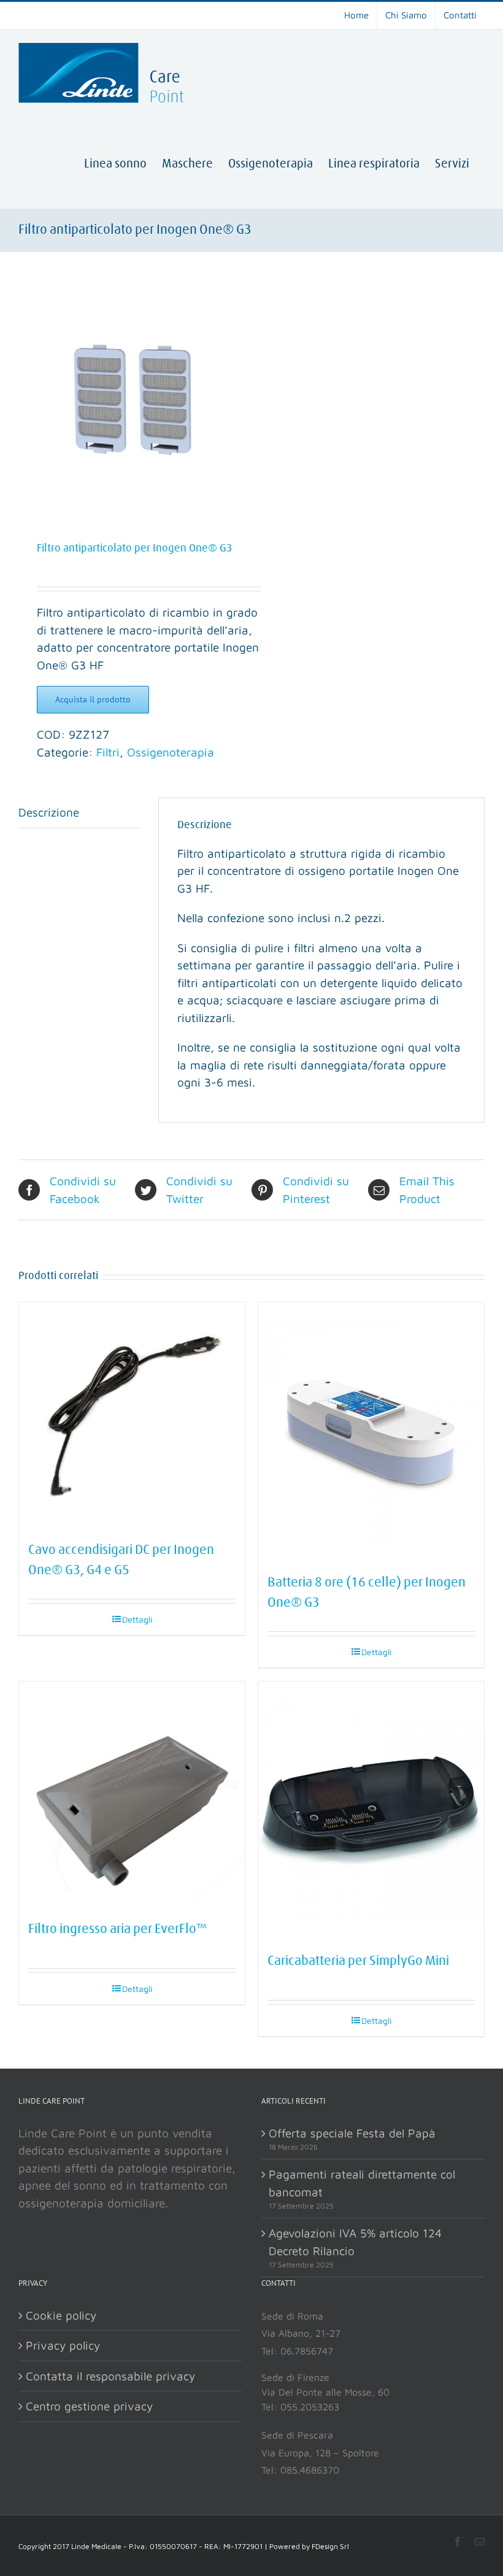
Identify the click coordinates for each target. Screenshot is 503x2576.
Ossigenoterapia (171, 752)
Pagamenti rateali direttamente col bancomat (362, 2183)
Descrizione (49, 812)
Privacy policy (63, 2345)
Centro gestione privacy (89, 2406)
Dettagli (137, 1619)
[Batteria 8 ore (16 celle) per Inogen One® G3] (371, 1432)
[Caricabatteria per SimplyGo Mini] (371, 1811)
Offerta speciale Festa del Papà (352, 2133)
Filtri (108, 752)
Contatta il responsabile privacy (110, 2376)
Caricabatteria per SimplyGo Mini (358, 1961)
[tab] (79, 813)
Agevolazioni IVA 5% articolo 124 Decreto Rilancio (355, 2242)
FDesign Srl (330, 2546)
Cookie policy (61, 2315)
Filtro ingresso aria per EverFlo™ (118, 1929)
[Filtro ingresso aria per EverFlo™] (132, 1794)
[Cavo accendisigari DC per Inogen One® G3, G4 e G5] (132, 1415)
